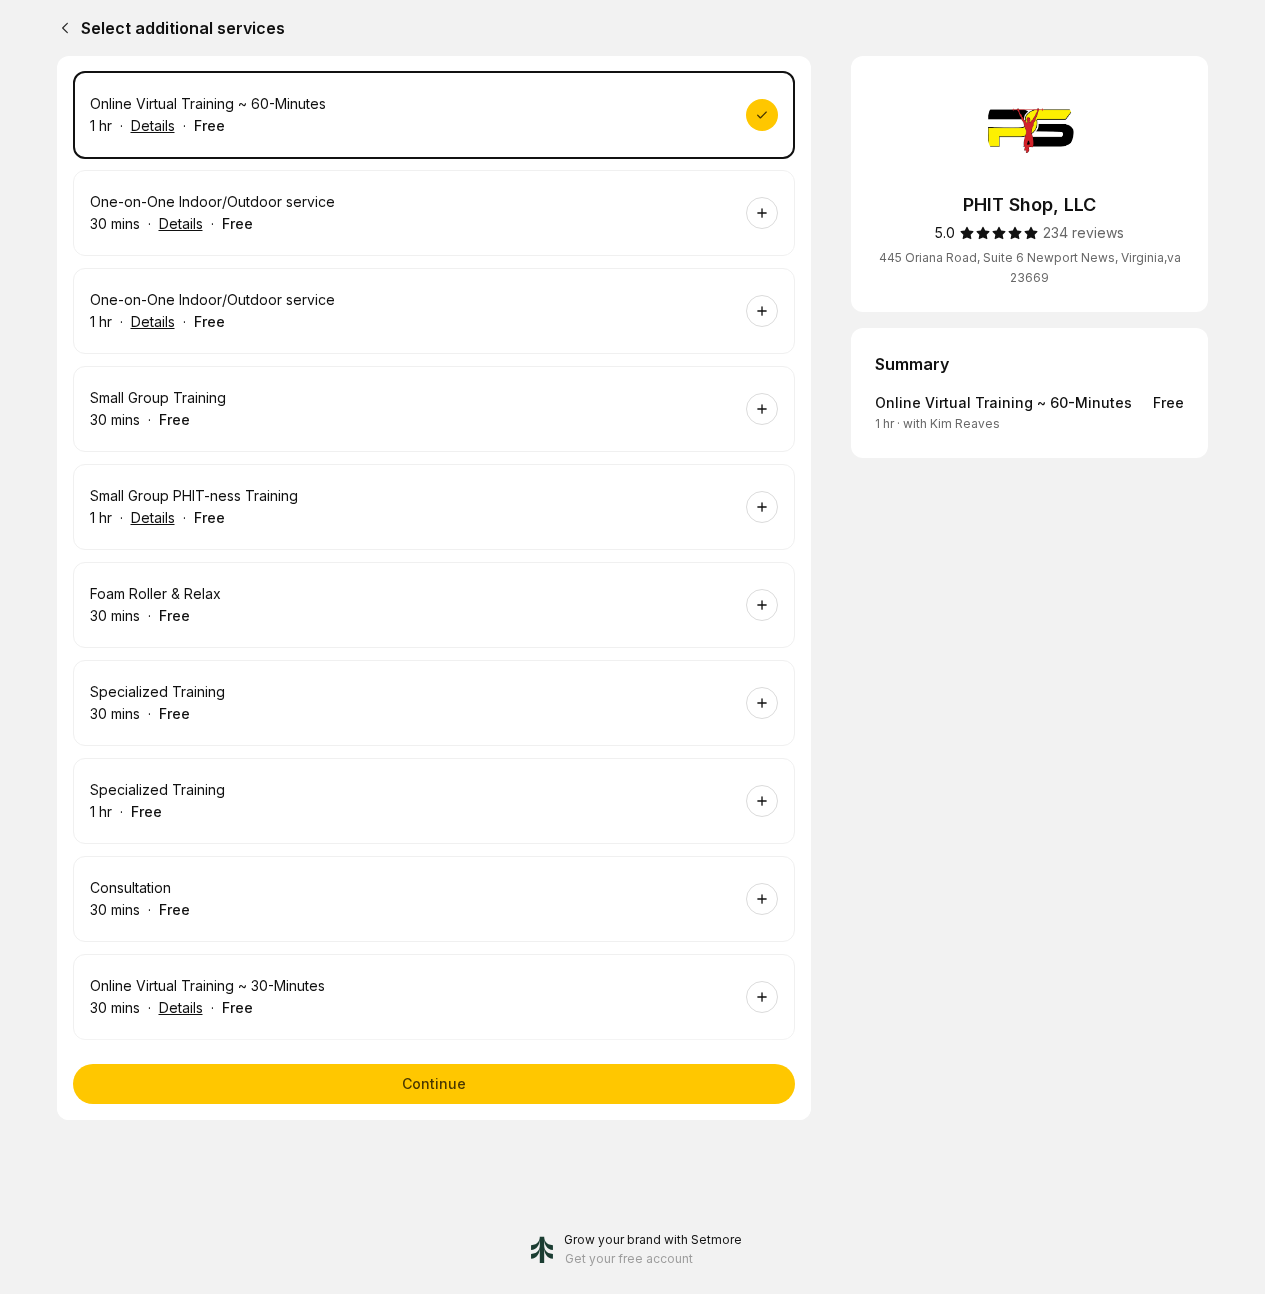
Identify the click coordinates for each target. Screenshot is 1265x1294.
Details (153, 125)
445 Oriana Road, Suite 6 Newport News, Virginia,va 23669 (1030, 267)
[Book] (762, 115)
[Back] (61, 28)
